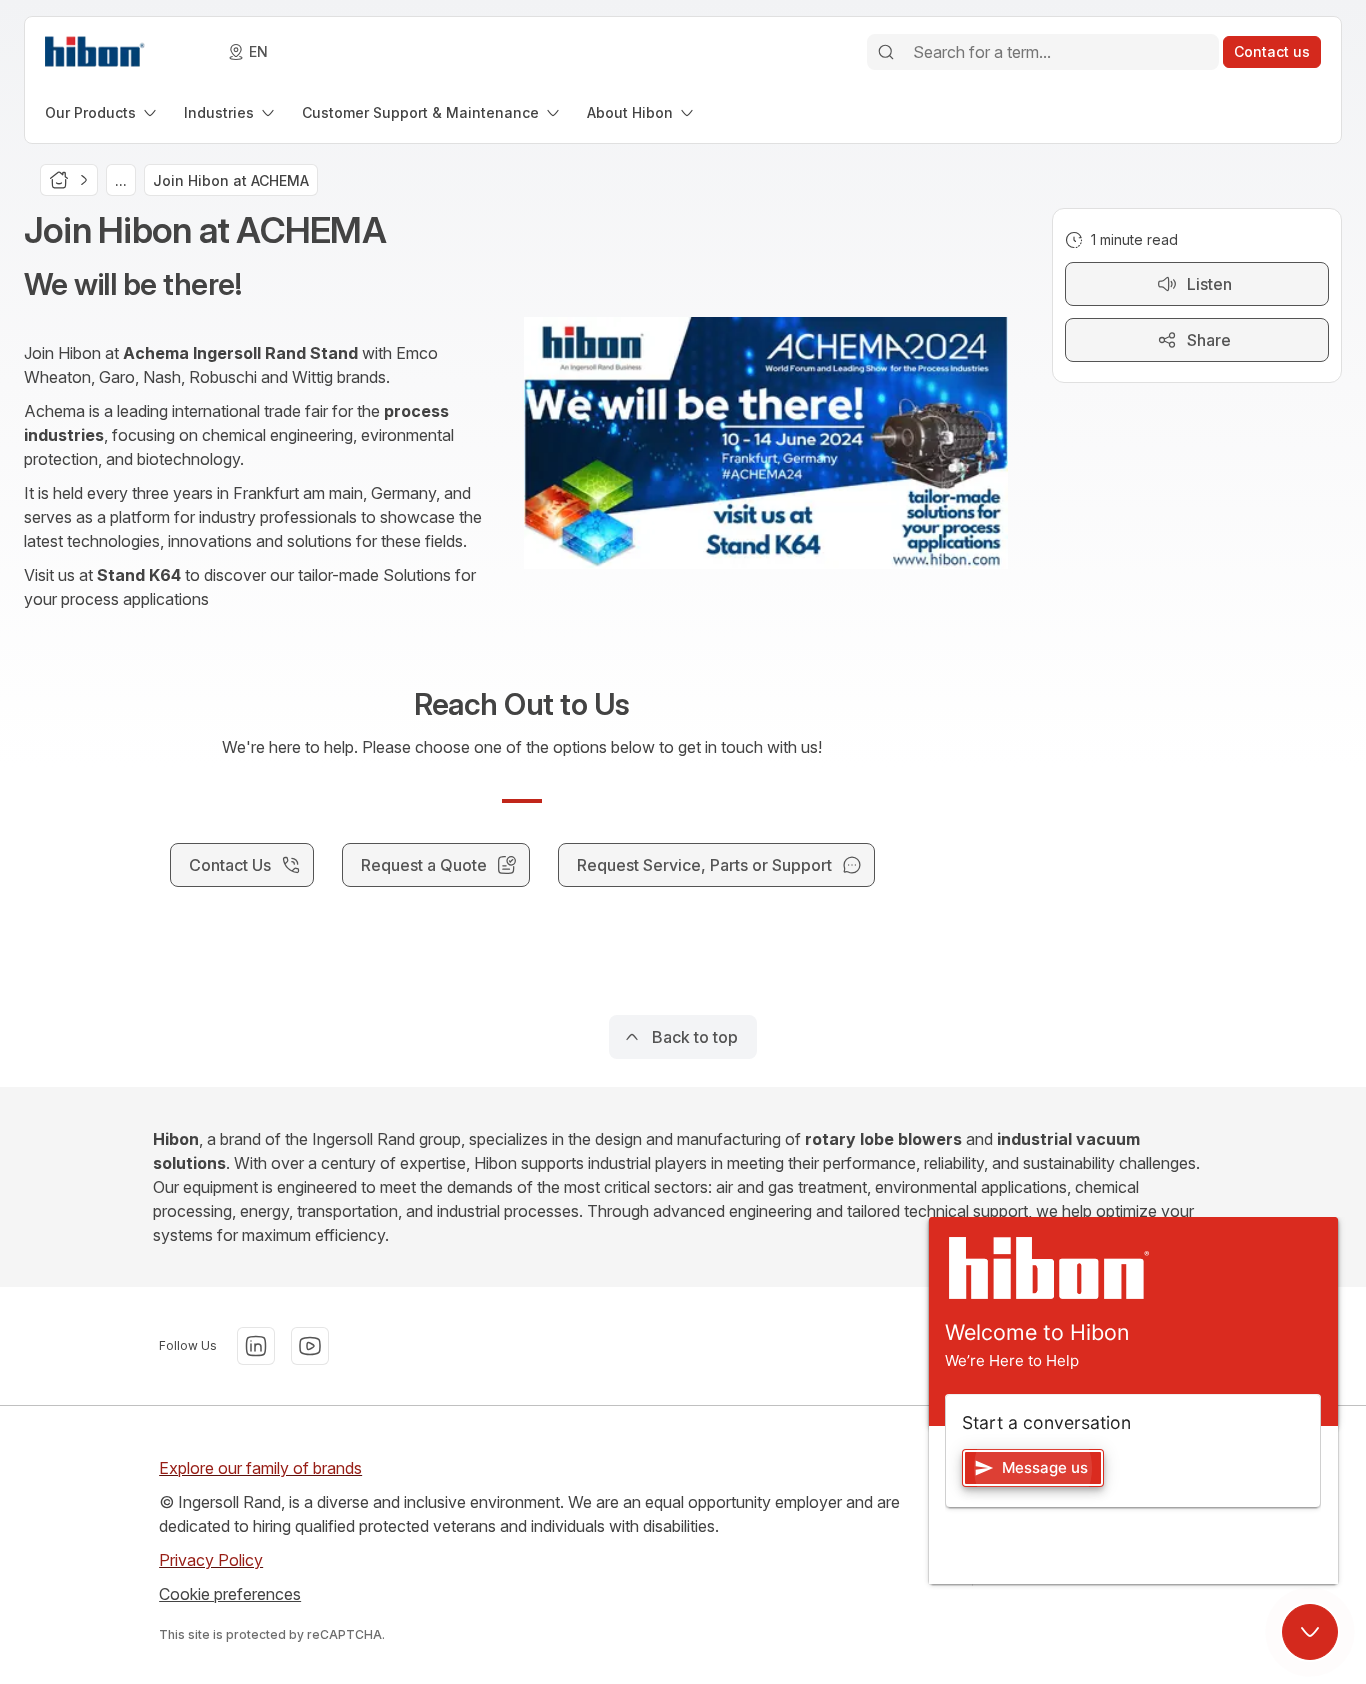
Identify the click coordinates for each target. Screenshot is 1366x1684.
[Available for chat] (1310, 1632)
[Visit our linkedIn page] (256, 1346)
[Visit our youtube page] (310, 1346)
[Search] (886, 52)
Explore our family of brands (260, 1468)
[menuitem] (102, 112)
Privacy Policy (211, 1560)
